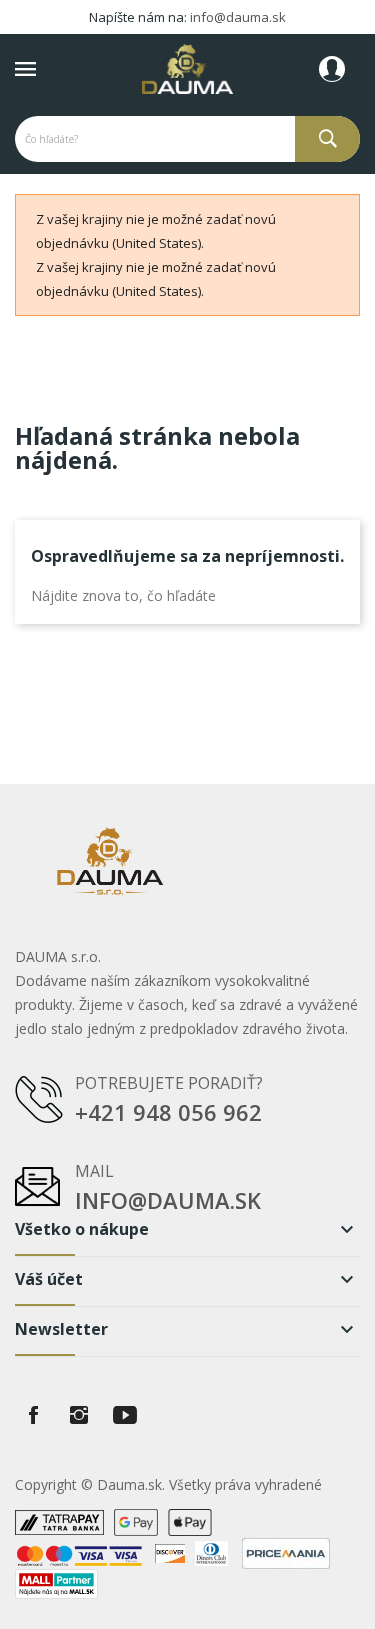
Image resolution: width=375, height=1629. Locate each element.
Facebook (33, 1415)
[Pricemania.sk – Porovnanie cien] (286, 1551)
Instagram (79, 1415)
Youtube (125, 1415)
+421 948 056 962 (168, 1112)
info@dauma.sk (238, 17)
